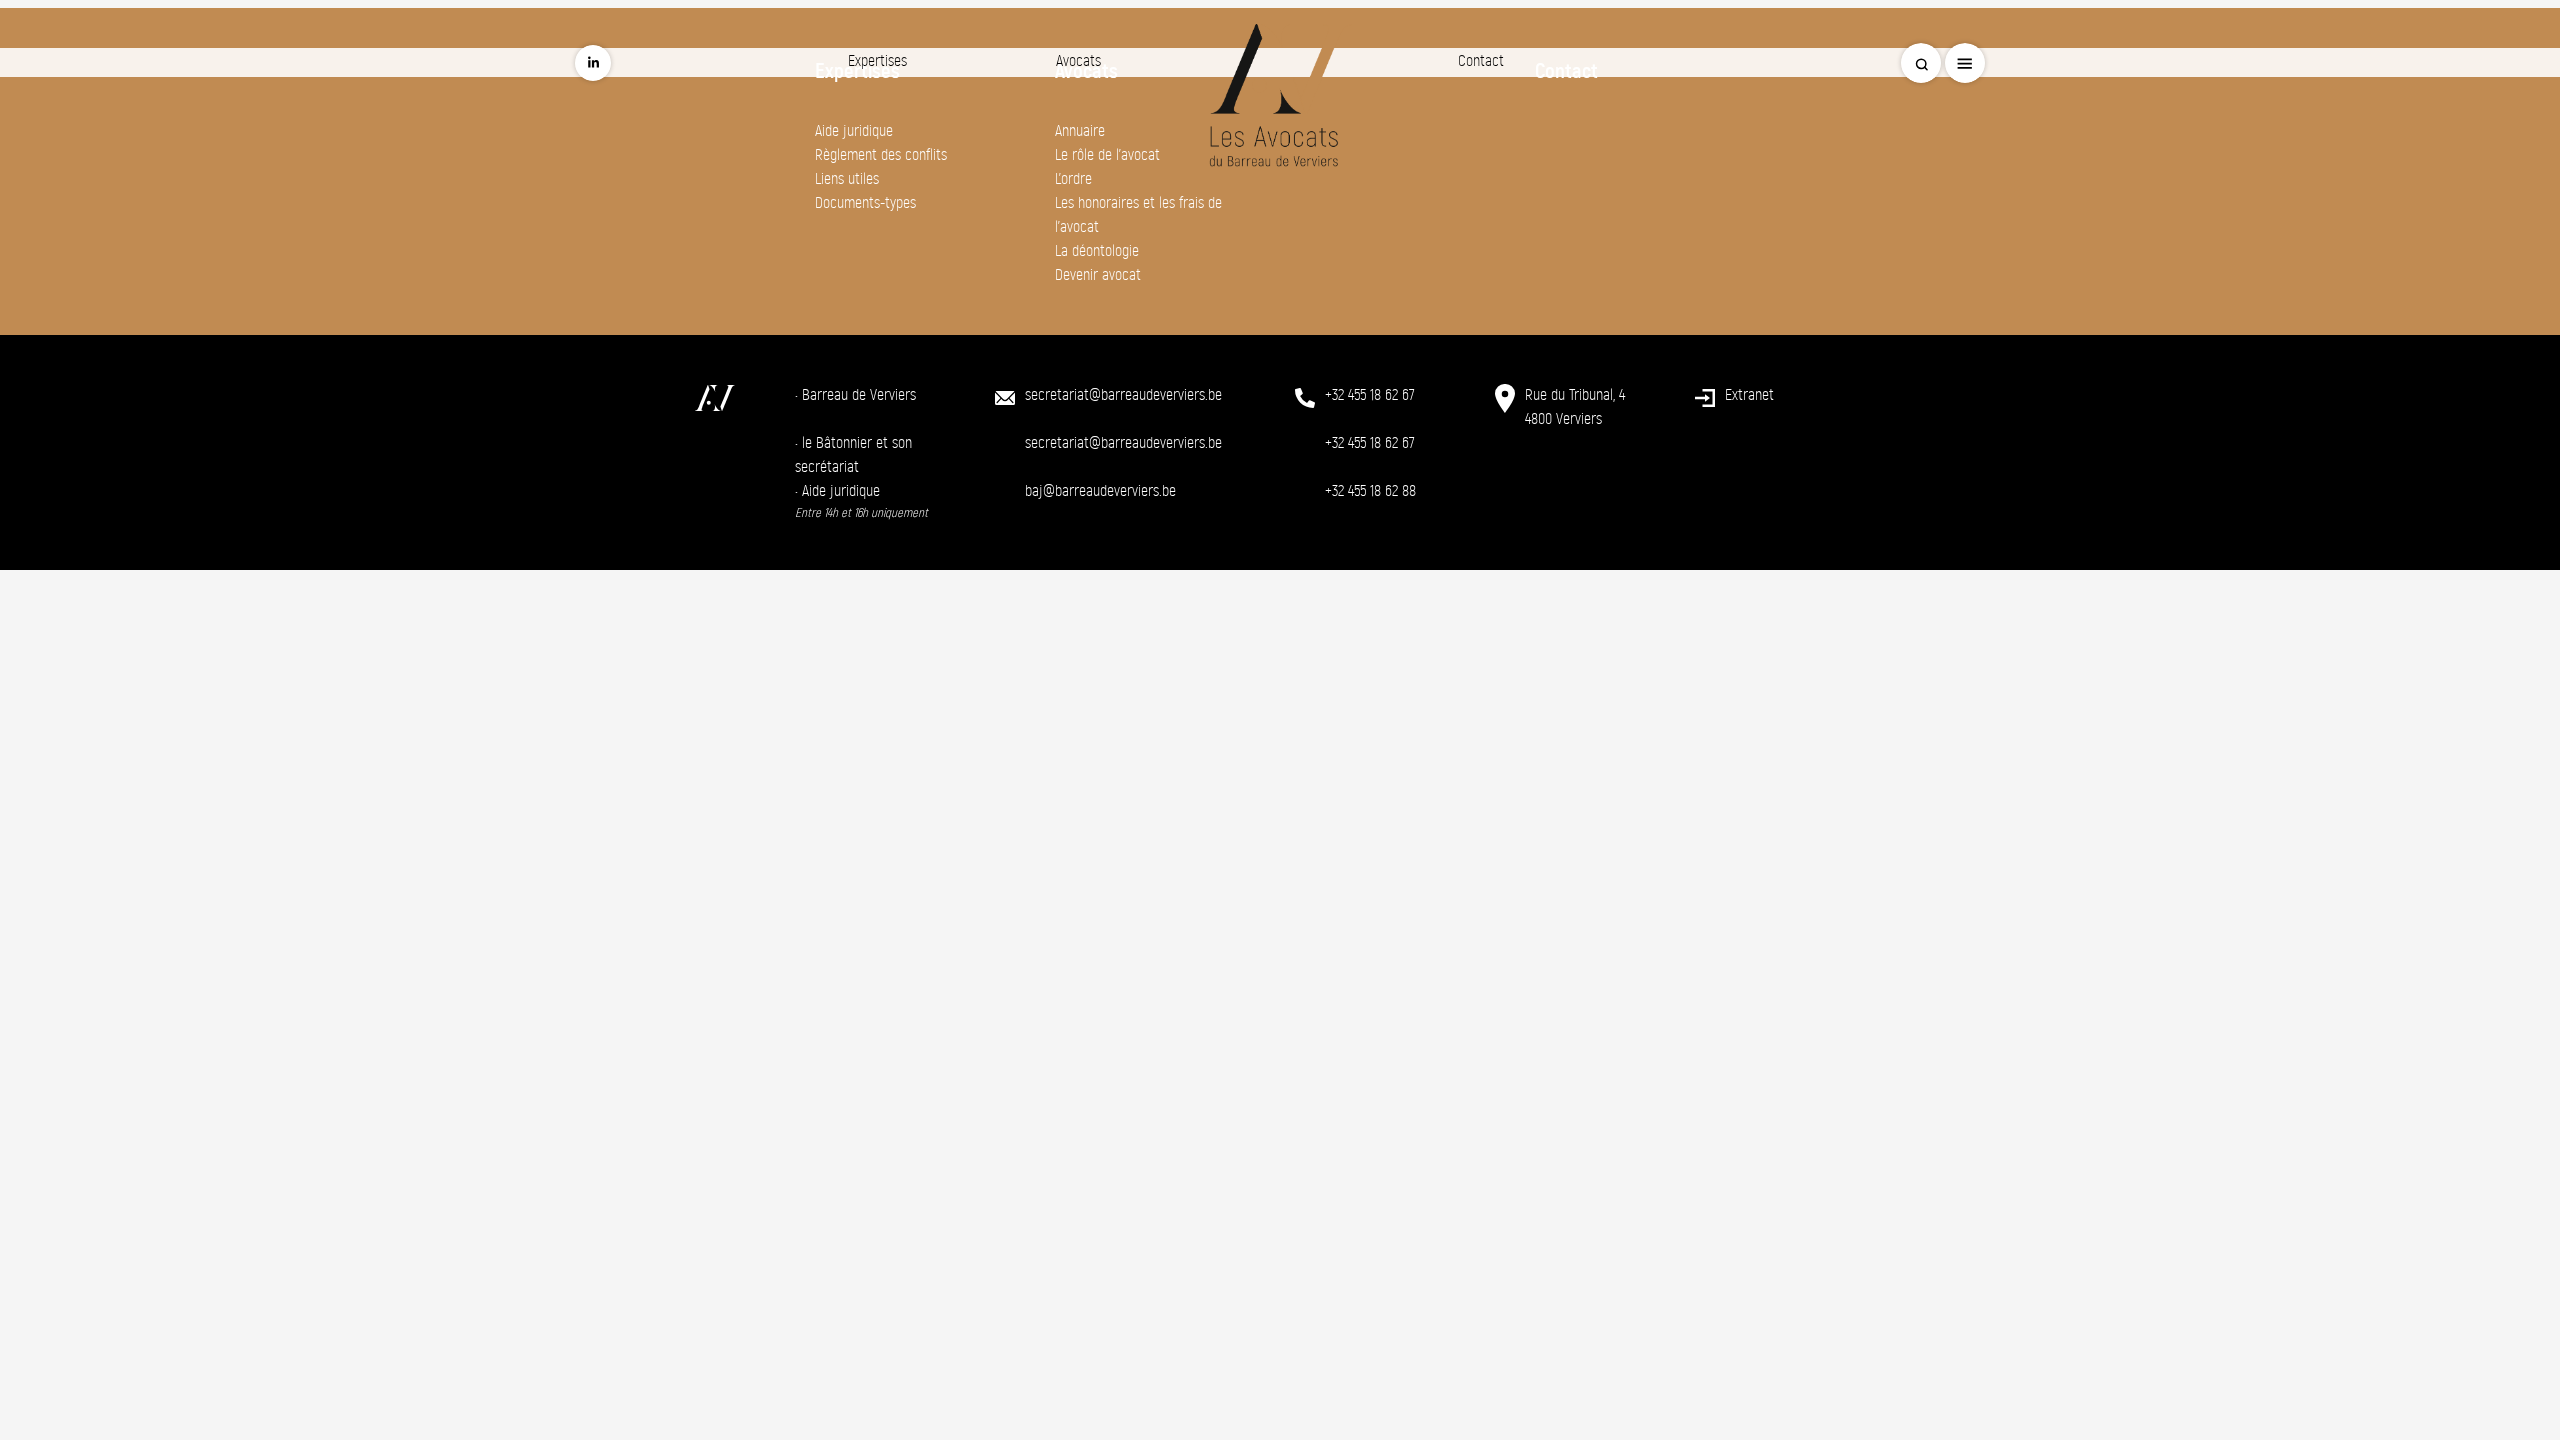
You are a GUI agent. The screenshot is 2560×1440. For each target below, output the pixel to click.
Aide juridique (854, 130)
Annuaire (1080, 130)
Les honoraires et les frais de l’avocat (1138, 214)
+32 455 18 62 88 (1370, 490)
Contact (1481, 60)
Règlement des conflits (881, 154)
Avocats (1078, 60)
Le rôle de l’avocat (1107, 154)
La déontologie (1097, 250)
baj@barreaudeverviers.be (1100, 490)
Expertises (877, 60)
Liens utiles (847, 178)
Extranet (1749, 394)
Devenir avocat (1098, 274)
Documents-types (865, 202)
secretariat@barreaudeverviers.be (1123, 394)
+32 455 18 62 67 (1370, 394)
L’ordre (1073, 178)
